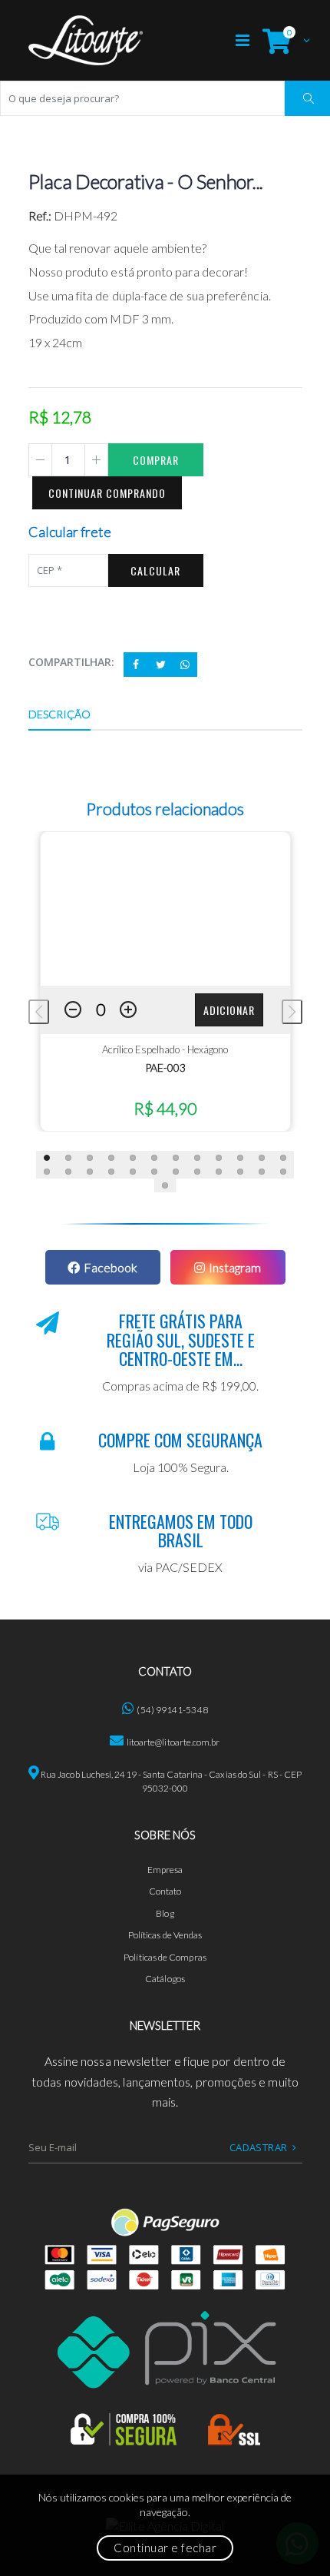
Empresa (165, 1870)
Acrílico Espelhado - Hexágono (165, 1049)
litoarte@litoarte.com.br (173, 1742)
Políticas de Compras (165, 1957)
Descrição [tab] (60, 714)
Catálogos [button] (165, 1979)
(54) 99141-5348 (172, 1710)
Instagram (235, 1267)
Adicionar (229, 1010)
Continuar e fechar (165, 2548)
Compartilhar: (72, 662)
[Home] (86, 40)
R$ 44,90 (165, 1108)
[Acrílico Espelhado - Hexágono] (165, 909)
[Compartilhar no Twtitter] (160, 665)
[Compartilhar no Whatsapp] (185, 665)
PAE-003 (165, 1068)
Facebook (111, 1267)
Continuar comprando (107, 493)
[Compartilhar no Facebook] (136, 665)
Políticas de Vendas (165, 1935)
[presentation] (39, 1012)
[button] (282, 40)
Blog (165, 1913)
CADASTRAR (259, 2147)
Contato (165, 1891)
